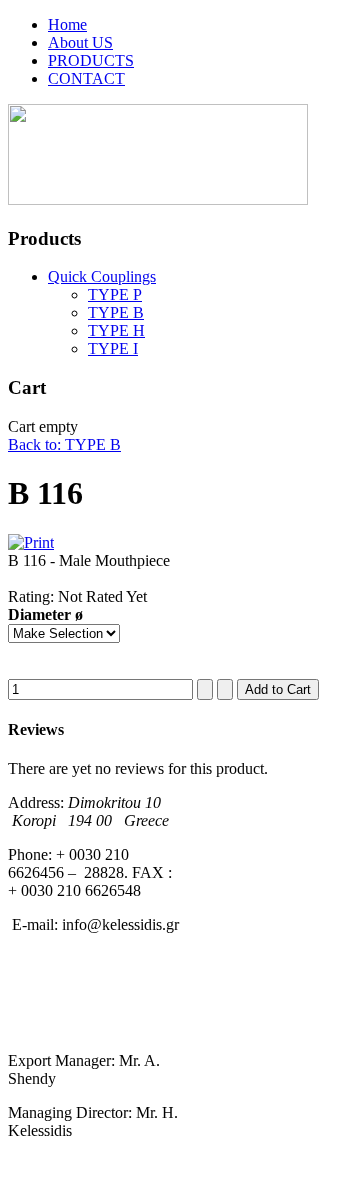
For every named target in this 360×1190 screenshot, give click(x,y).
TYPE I (113, 348)
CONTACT (86, 78)
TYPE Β (116, 312)
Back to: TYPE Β (64, 444)
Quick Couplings (102, 276)
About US (80, 42)
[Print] (31, 542)
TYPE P (115, 294)
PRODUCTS (91, 60)
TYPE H (116, 330)
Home (67, 24)
